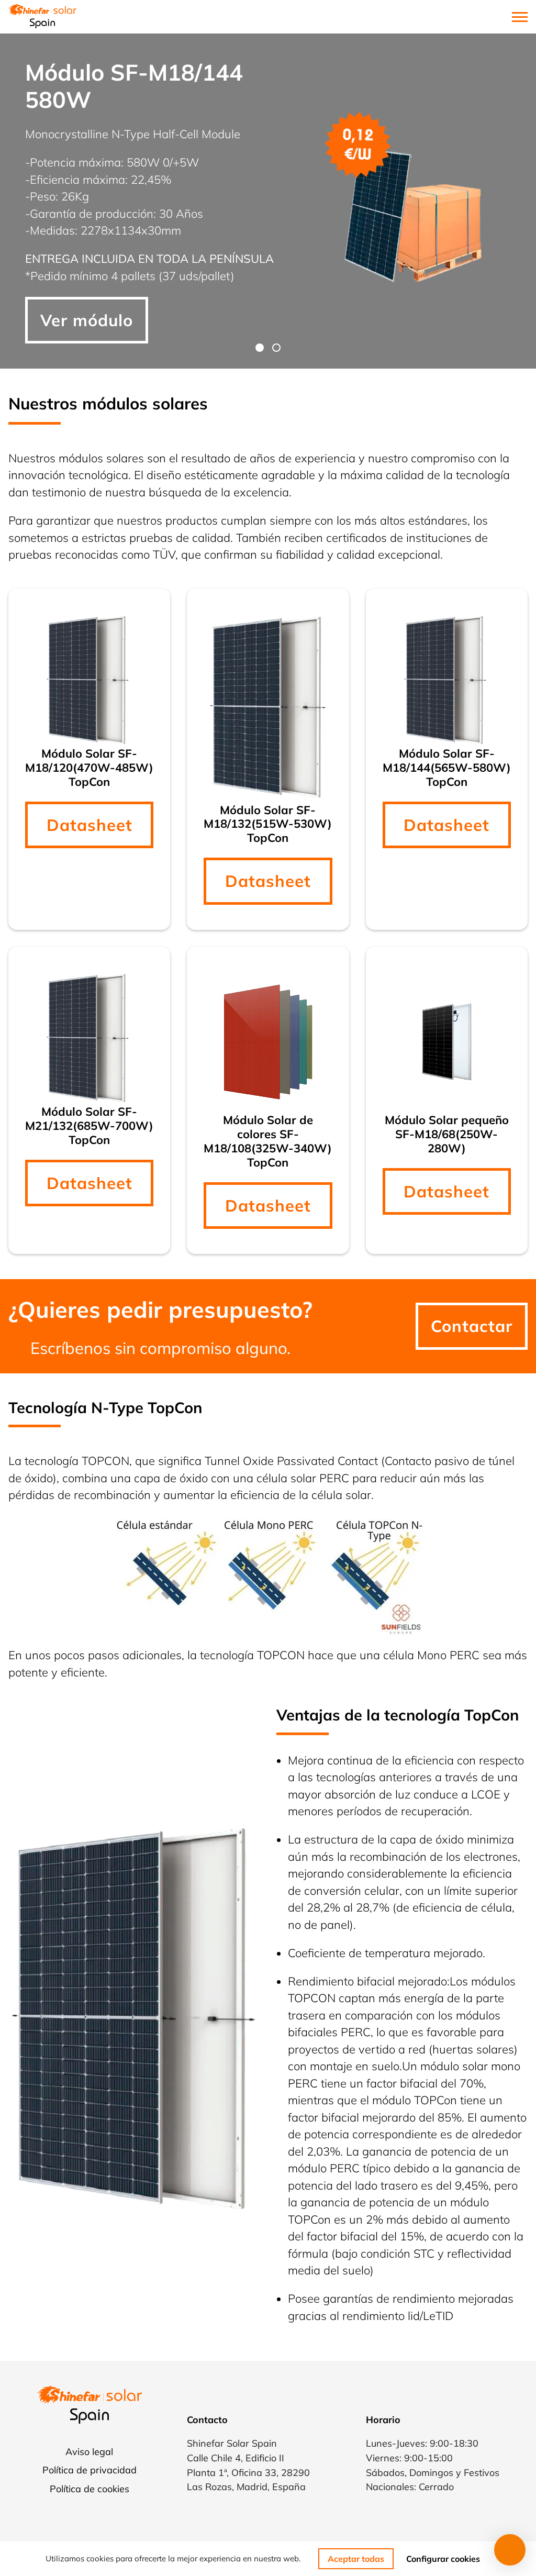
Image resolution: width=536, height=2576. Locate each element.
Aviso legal (89, 2451)
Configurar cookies (443, 2559)
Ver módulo (87, 320)
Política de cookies (90, 2489)
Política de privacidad (90, 2470)
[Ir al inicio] (42, 17)
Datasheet (90, 825)
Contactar (472, 1326)
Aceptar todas (356, 2559)
